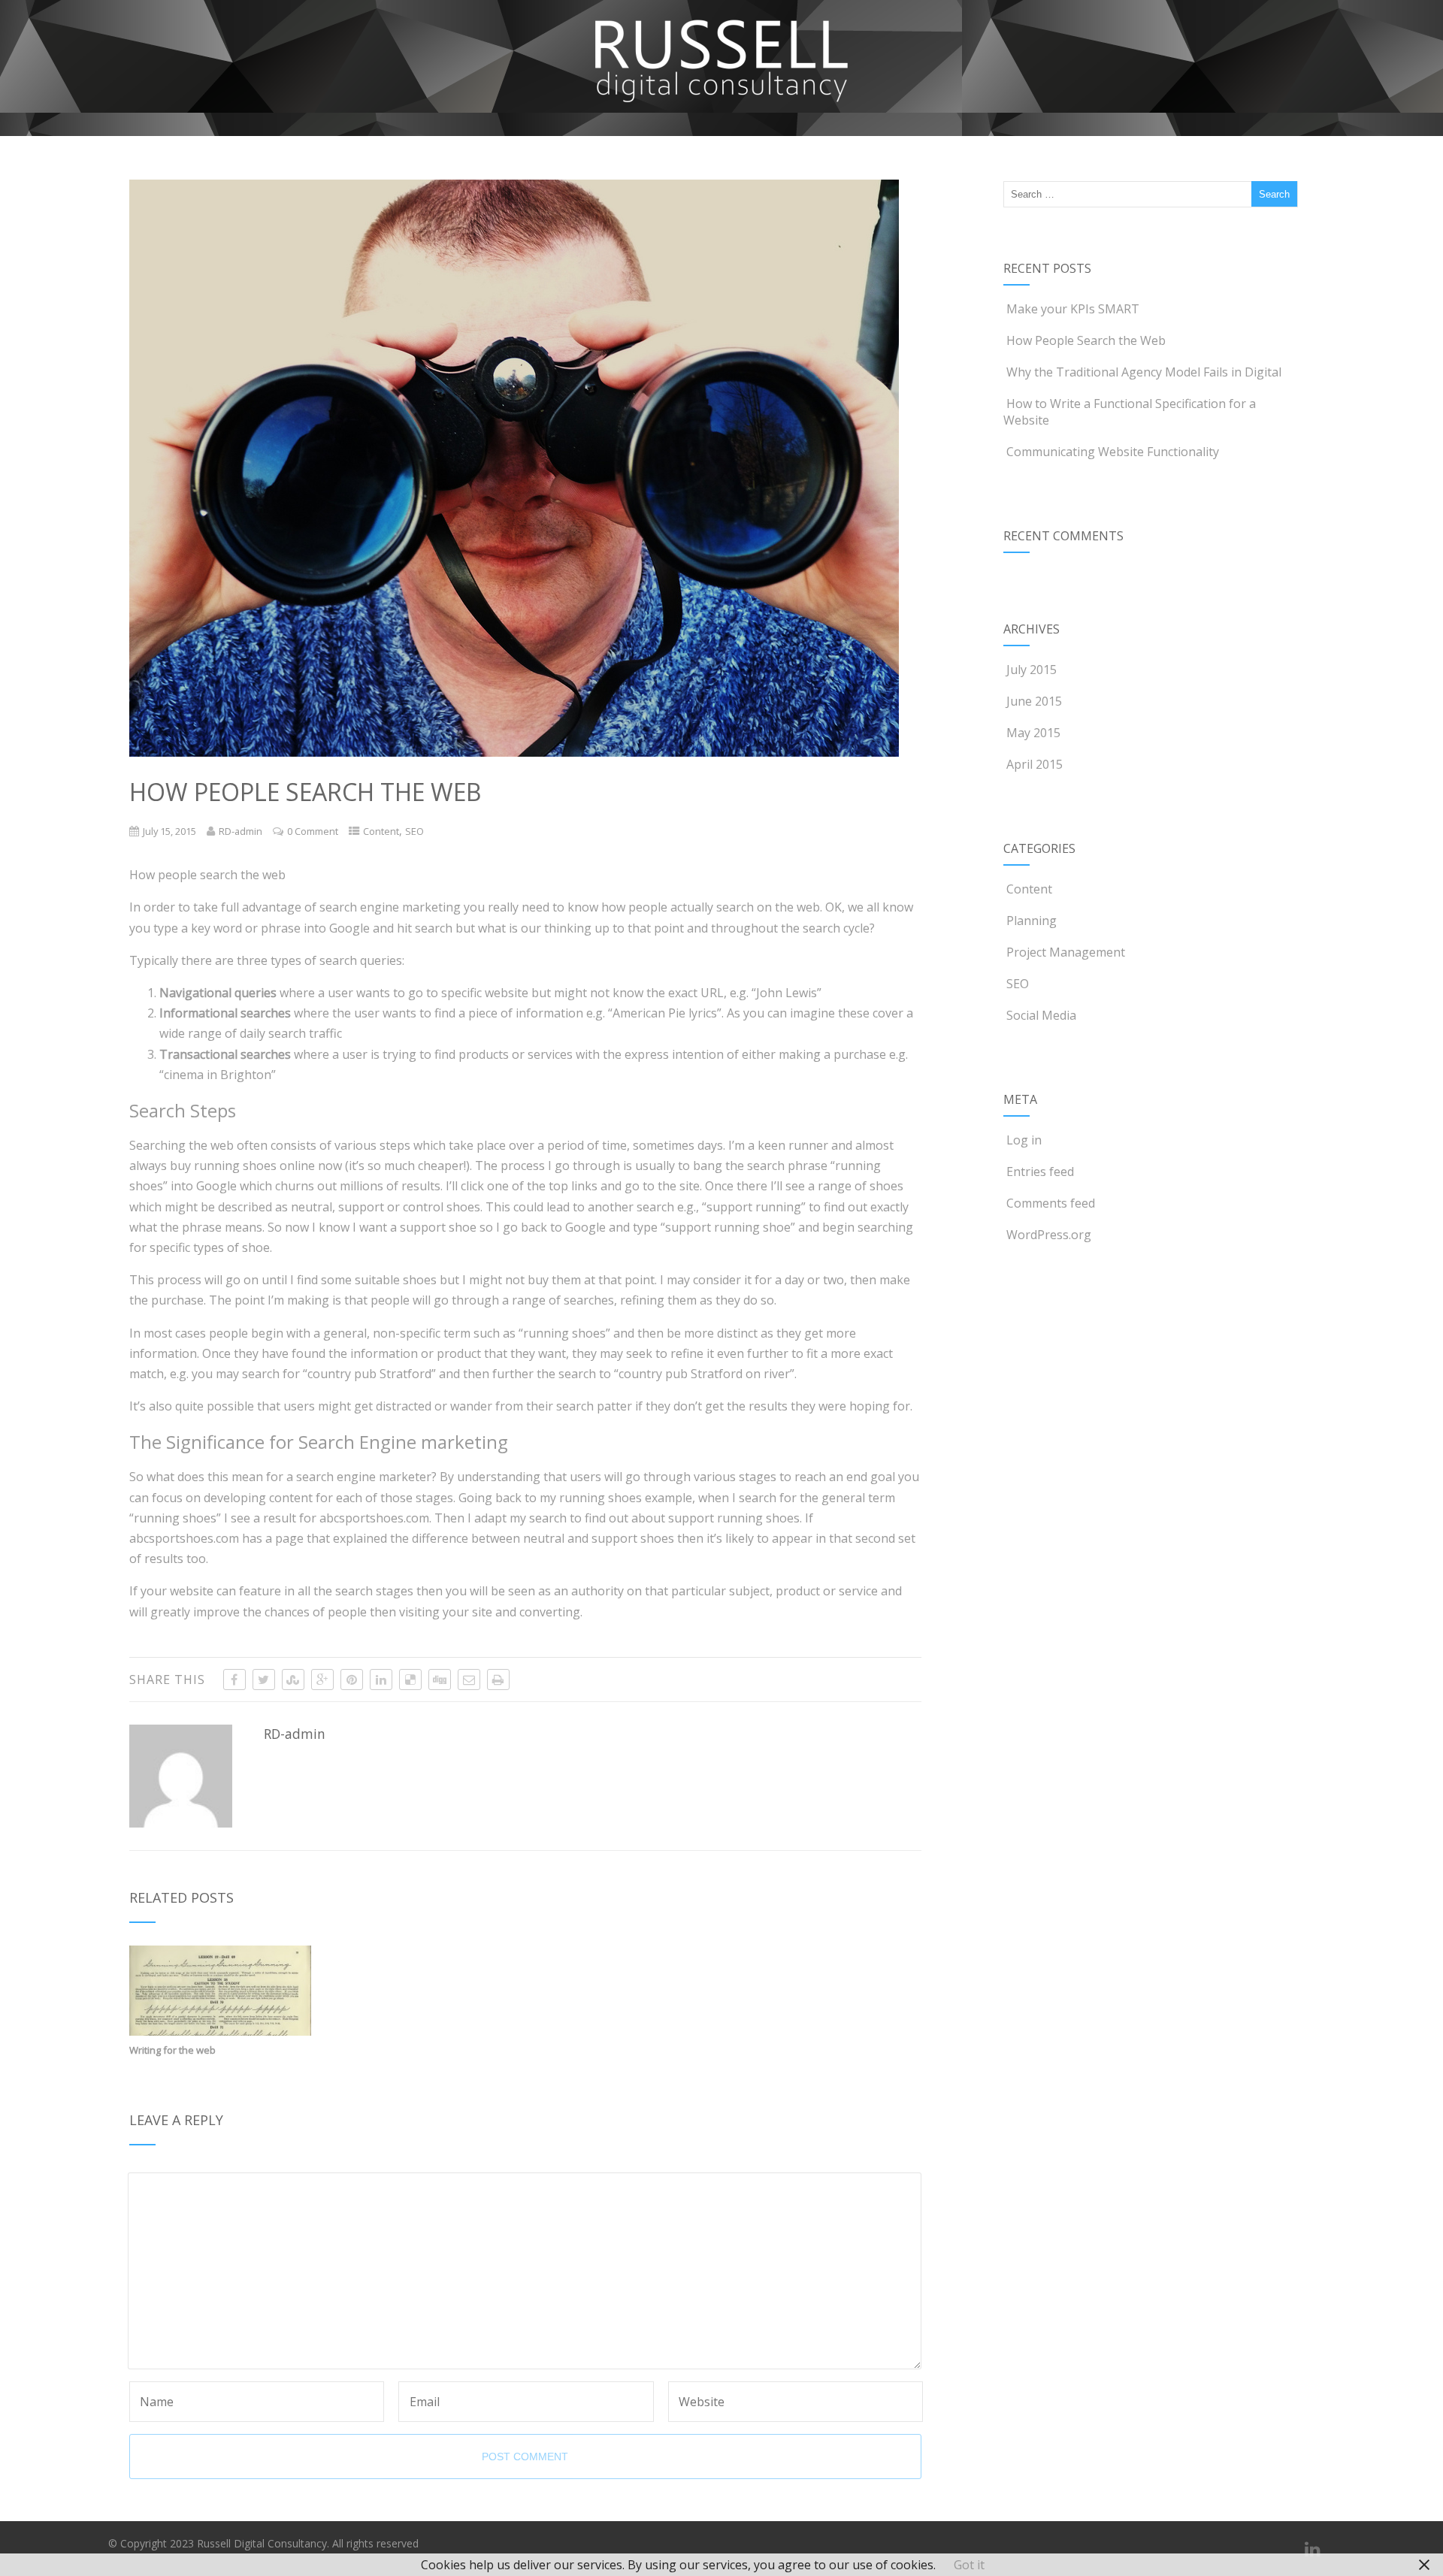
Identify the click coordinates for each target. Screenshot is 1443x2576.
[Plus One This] (322, 1680)
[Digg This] (440, 1680)
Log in (1024, 1140)
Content (381, 831)
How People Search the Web (1086, 340)
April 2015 (1035, 764)
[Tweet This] (264, 1680)
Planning (1032, 921)
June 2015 (1034, 701)
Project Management (1066, 952)
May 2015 (1033, 733)
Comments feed (1051, 1203)
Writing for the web (172, 2050)
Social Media (1041, 1015)
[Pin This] (352, 1680)
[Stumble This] (293, 1680)
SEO (414, 831)
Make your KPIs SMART (1073, 309)
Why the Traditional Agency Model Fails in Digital (1144, 372)
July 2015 (1032, 670)
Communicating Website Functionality (1113, 452)
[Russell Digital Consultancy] (721, 109)
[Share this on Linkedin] (381, 1680)
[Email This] (469, 1680)
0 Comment (313, 831)
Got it (969, 2565)
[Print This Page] (498, 1680)
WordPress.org (1049, 1235)
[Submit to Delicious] (410, 1680)
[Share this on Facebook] (234, 1680)
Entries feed (1040, 1172)
